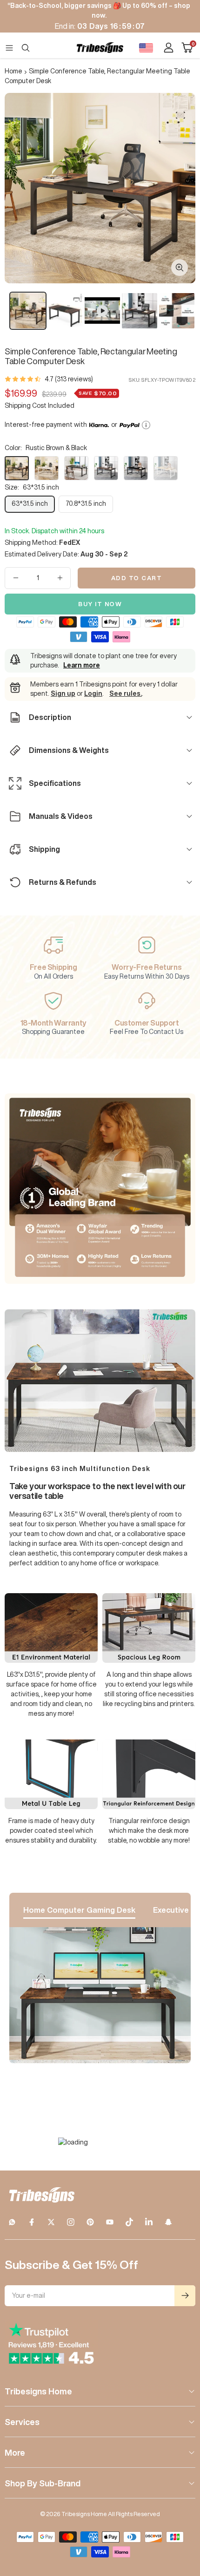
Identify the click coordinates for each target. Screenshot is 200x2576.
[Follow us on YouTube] (110, 2222)
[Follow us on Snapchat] (168, 2222)
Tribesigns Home (38, 2391)
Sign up (63, 693)
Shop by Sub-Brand (43, 2483)
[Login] (169, 48)
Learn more (82, 665)
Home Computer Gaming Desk (79, 1910)
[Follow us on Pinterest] (90, 2222)
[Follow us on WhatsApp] (12, 2222)
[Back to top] (181, 2515)
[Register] (185, 2296)
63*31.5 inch (30, 503)
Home (13, 71)
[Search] (26, 48)
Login (93, 693)
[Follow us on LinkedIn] (149, 2222)
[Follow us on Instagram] (71, 2222)
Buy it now (100, 604)
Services (22, 2422)
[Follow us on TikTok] (129, 2222)
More (15, 2452)
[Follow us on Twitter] (51, 2222)
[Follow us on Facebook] (32, 2222)
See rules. (126, 693)
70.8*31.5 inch (86, 503)
